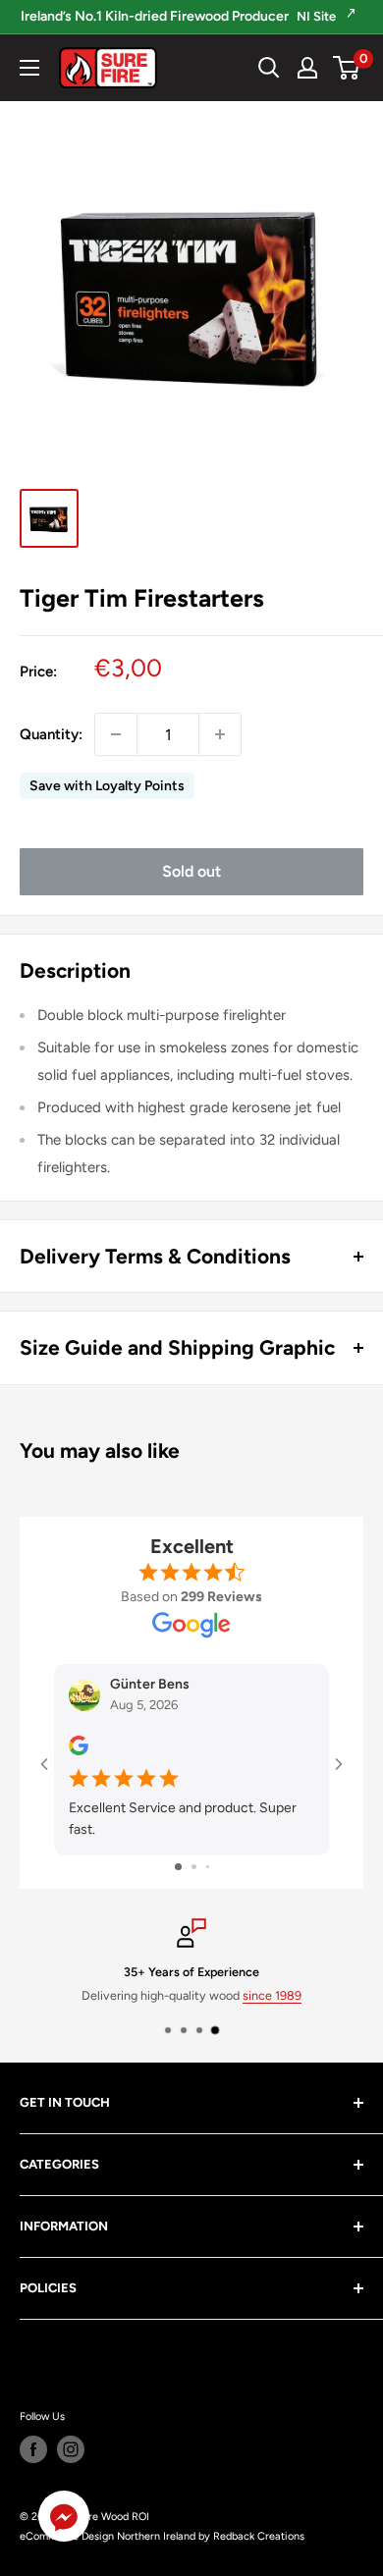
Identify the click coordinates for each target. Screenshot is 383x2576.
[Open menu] (29, 68)
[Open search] (269, 68)
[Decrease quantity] (116, 734)
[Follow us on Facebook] (33, 2449)
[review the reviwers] (79, 1751)
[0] (347, 68)
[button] (64, 2521)
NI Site (318, 16)
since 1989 (272, 1995)
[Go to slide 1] (178, 1867)
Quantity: (51, 734)
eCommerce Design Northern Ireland (108, 2536)
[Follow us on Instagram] (71, 2449)
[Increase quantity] (220, 734)
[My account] (307, 68)
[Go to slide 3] (208, 1867)
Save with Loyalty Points (107, 786)
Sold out (191, 871)
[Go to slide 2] (194, 1867)
